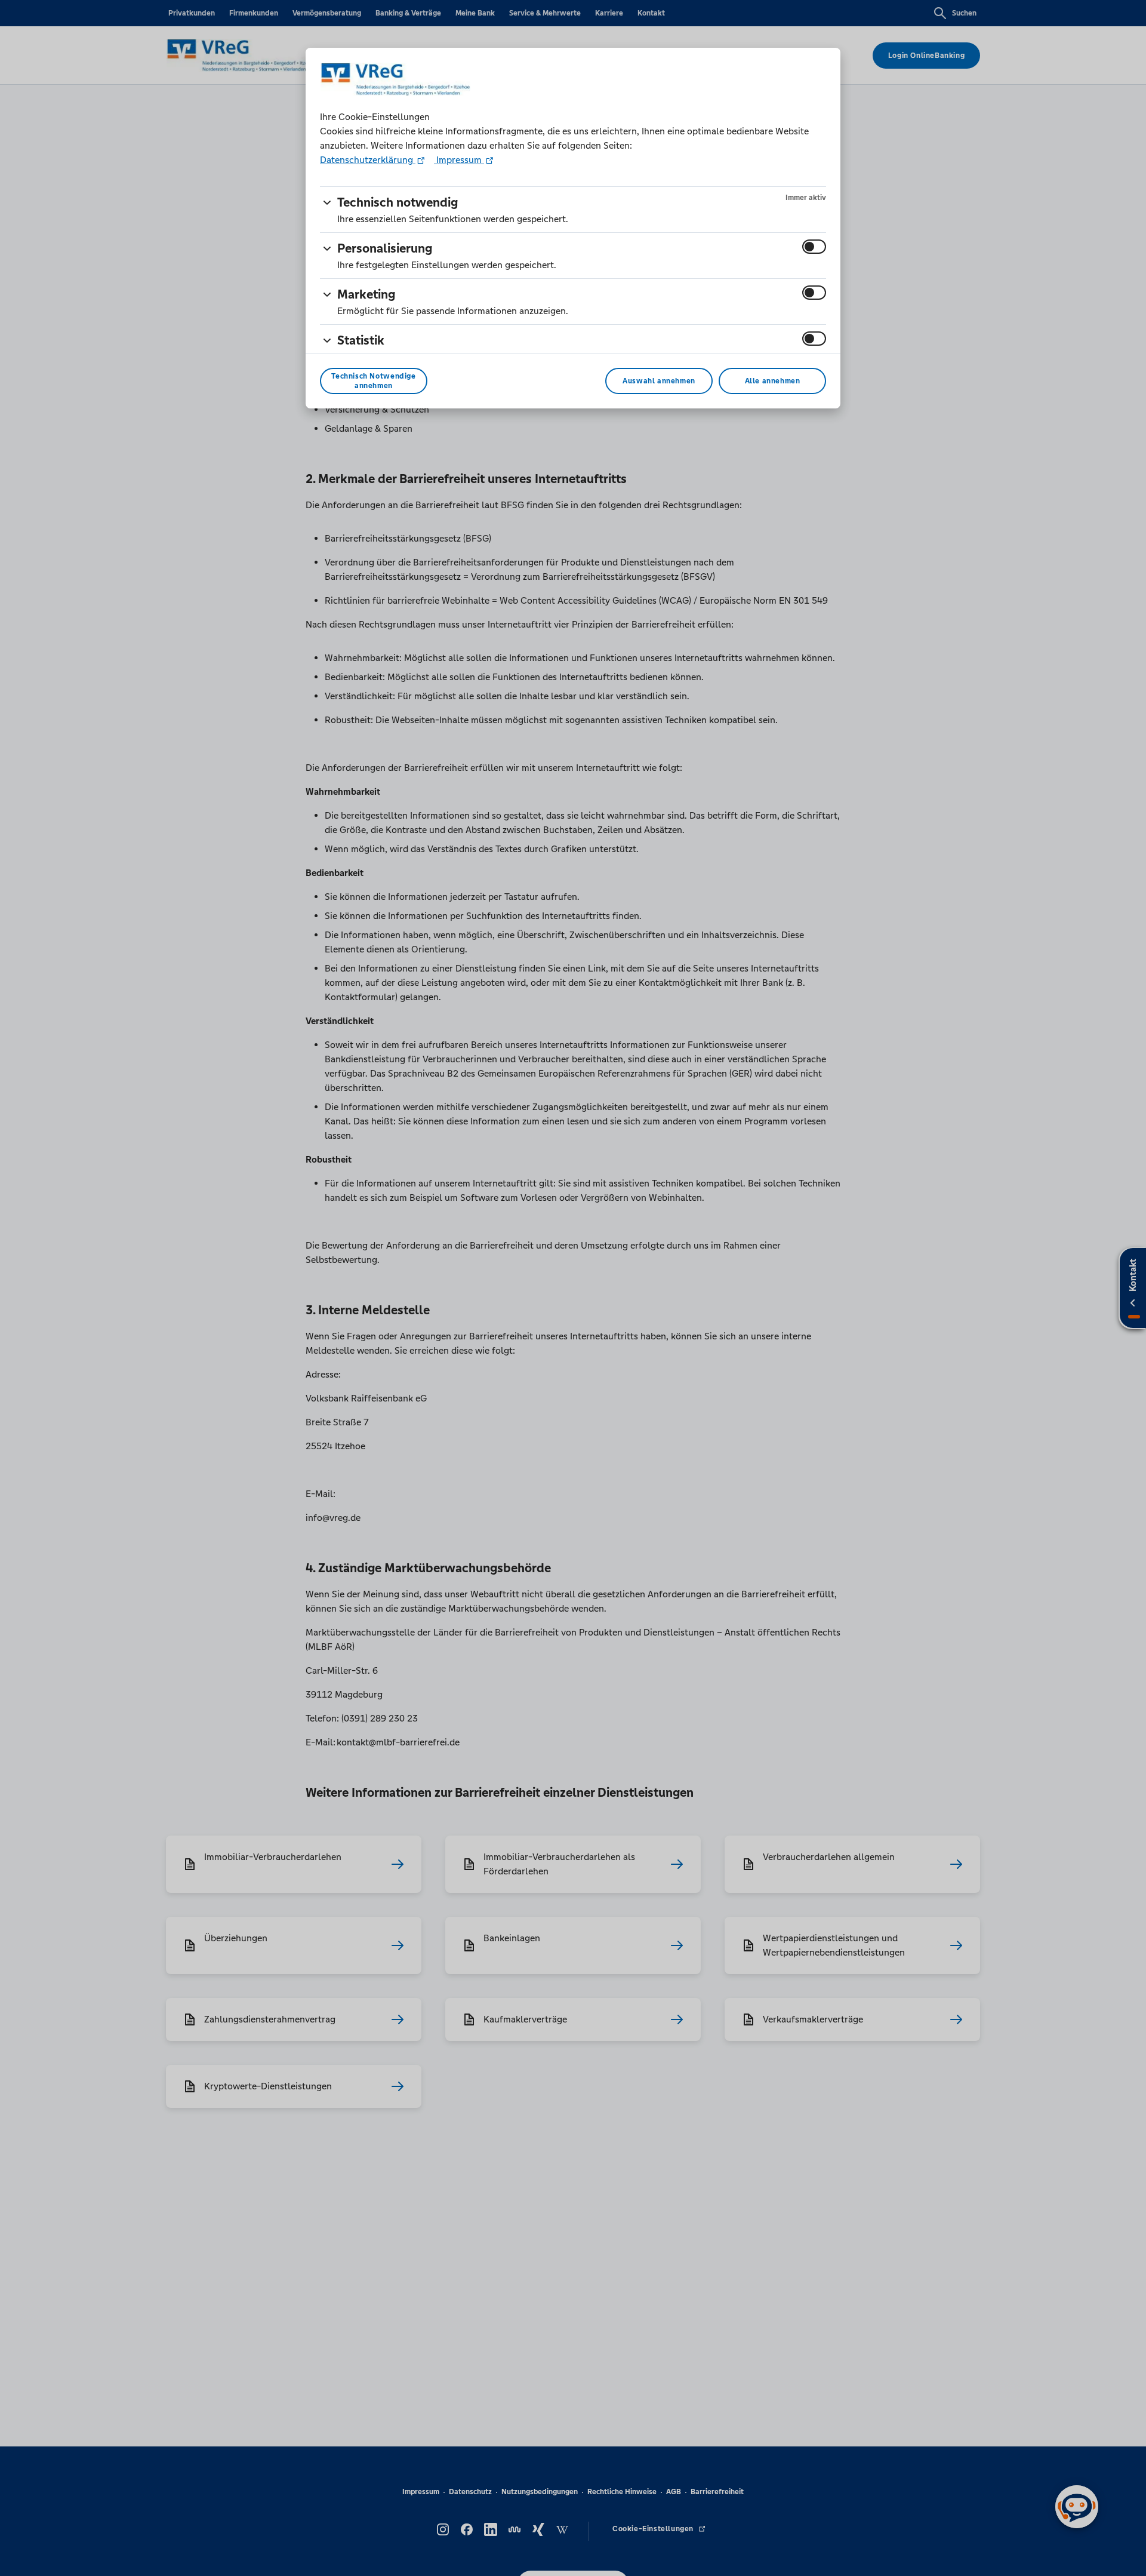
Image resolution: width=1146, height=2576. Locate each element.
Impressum (459, 160)
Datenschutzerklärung (368, 160)
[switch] (814, 247)
